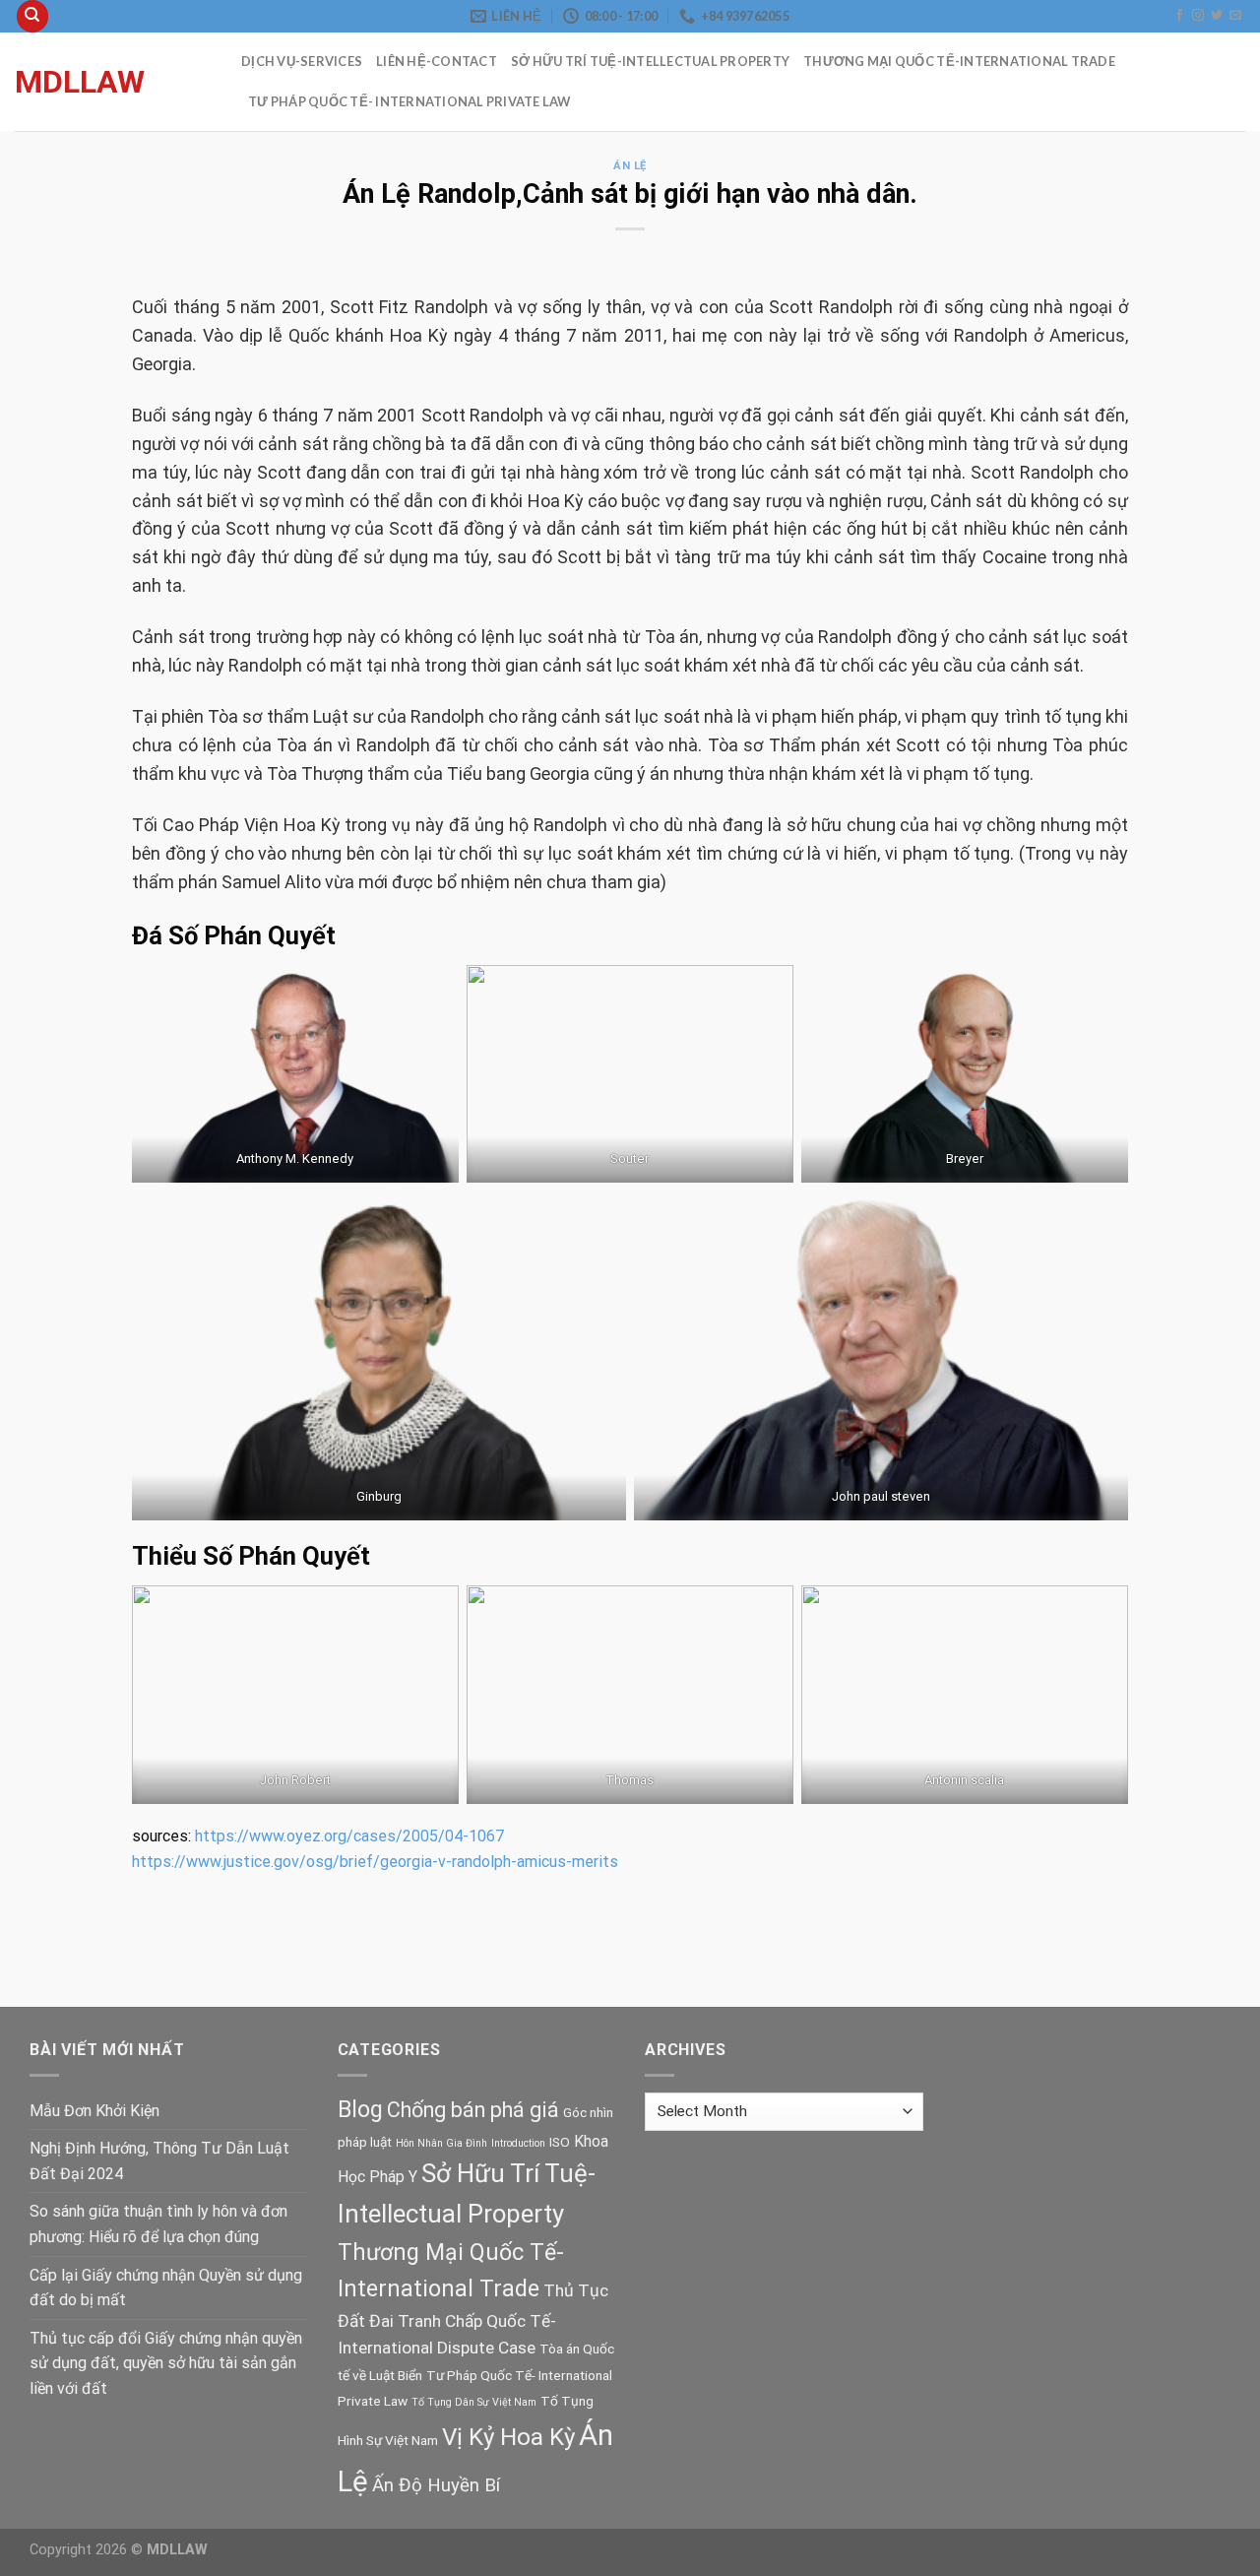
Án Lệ (630, 166)
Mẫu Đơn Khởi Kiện (94, 2111)
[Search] (32, 16)
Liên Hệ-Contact (437, 61)
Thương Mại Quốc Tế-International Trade (959, 61)
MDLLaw (80, 82)
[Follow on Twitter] (1217, 16)
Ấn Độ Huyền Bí (436, 2485)
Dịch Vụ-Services (302, 61)
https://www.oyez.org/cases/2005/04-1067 (349, 1836)
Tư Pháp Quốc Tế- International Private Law (409, 101)
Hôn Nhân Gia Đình (441, 2143)
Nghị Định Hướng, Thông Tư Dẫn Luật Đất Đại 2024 (159, 2161)
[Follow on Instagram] (1198, 16)
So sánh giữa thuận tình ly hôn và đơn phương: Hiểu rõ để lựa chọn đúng (158, 2224)
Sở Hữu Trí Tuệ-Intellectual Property (650, 61)
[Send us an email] (1235, 16)
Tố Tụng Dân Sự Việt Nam (474, 2402)
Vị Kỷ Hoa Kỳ (508, 2437)
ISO (560, 2142)
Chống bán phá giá (473, 2110)
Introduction (518, 2143)
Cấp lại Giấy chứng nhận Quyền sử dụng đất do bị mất (166, 2288)
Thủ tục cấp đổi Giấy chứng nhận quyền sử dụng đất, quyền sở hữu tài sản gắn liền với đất (166, 2363)
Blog (360, 2110)
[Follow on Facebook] (1179, 16)
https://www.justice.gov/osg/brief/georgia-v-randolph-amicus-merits (375, 1862)
